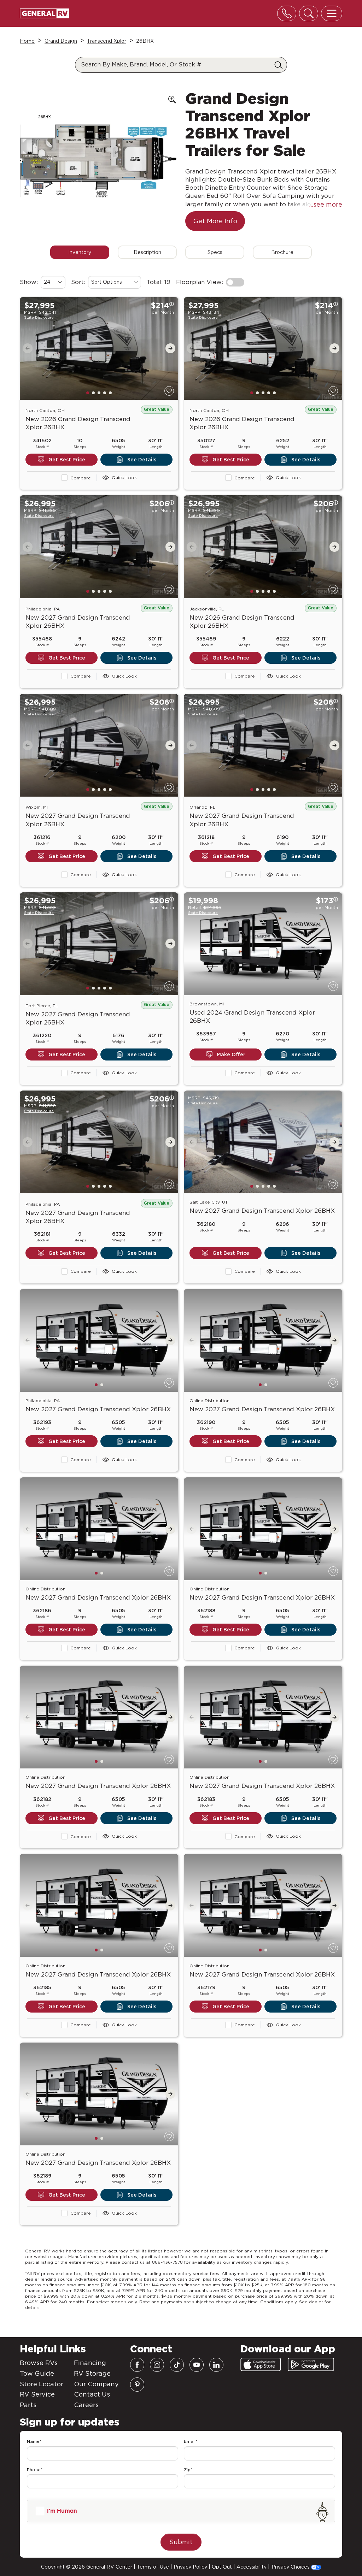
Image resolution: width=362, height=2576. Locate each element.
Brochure (282, 252)
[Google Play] (311, 2364)
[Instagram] (157, 2365)
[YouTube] (197, 2365)
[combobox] (53, 282)
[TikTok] (177, 2365)
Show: (29, 282)
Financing (90, 2363)
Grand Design (61, 41)
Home (27, 41)
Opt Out (222, 2567)
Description (147, 252)
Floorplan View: (200, 282)
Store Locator (42, 2384)
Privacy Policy (190, 2567)
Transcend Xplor (107, 41)
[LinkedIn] (216, 2365)
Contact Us (92, 2394)
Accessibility (252, 2567)
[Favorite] (169, 391)
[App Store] (261, 2364)
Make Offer (231, 1054)
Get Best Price (67, 460)
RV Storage (92, 2373)
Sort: (78, 282)
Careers (86, 2405)
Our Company (96, 2384)
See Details (142, 460)
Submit (181, 2542)
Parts (28, 2405)
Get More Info (215, 221)
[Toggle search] (309, 13)
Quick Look (124, 477)
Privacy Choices (291, 2567)
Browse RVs (39, 2363)
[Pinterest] (137, 2385)
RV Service (37, 2394)
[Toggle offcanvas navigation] (332, 13)
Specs (215, 252)
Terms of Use (153, 2567)
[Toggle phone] (287, 13)
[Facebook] (137, 2365)
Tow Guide (37, 2373)
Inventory (80, 252)
